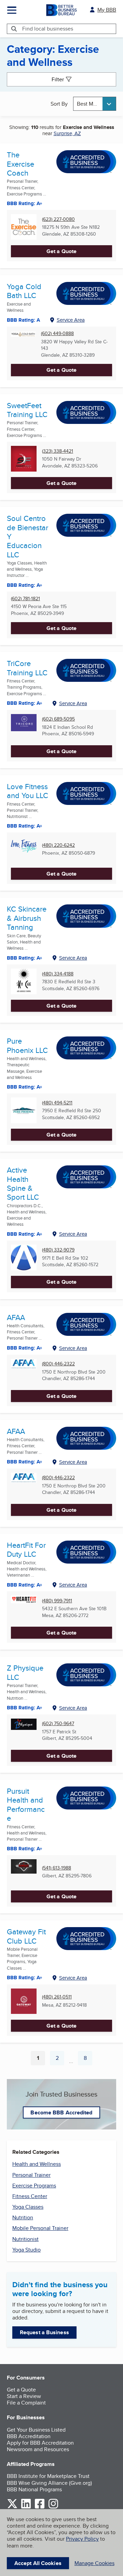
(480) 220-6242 (58, 845)
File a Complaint (26, 2403)
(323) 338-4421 (58, 451)
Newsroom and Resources (38, 2449)
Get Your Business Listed (36, 2430)
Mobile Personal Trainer (40, 2228)
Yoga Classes (28, 2207)
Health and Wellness (37, 2164)
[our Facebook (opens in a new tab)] (40, 2507)
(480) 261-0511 (57, 1997)
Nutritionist (25, 2239)
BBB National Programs (34, 2489)
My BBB (107, 10)
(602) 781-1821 (25, 599)
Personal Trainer (31, 2175)
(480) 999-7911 (57, 1601)
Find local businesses (48, 29)
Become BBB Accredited (61, 2112)
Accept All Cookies (38, 2563)
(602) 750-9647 (58, 1724)
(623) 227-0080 (58, 219)
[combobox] (95, 104)
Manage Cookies (94, 2563)
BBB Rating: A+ (25, 1348)
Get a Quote (61, 251)
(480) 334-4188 (58, 974)
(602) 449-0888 (57, 334)
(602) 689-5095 (58, 719)
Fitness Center (30, 2196)
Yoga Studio (26, 2250)
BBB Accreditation (29, 2436)
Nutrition (23, 2217)
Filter (58, 79)
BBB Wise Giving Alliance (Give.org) (49, 2483)
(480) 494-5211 (57, 1103)
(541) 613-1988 (57, 1868)
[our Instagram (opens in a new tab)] (53, 2507)
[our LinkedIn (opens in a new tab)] (26, 2507)
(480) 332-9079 (58, 1250)
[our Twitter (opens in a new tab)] (12, 2507)
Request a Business (44, 2332)
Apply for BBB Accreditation (40, 2443)
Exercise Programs (34, 2186)
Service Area (71, 320)
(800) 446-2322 (58, 1364)
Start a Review (24, 2396)
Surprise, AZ (67, 133)
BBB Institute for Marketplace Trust (48, 2476)
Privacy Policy (82, 2539)
